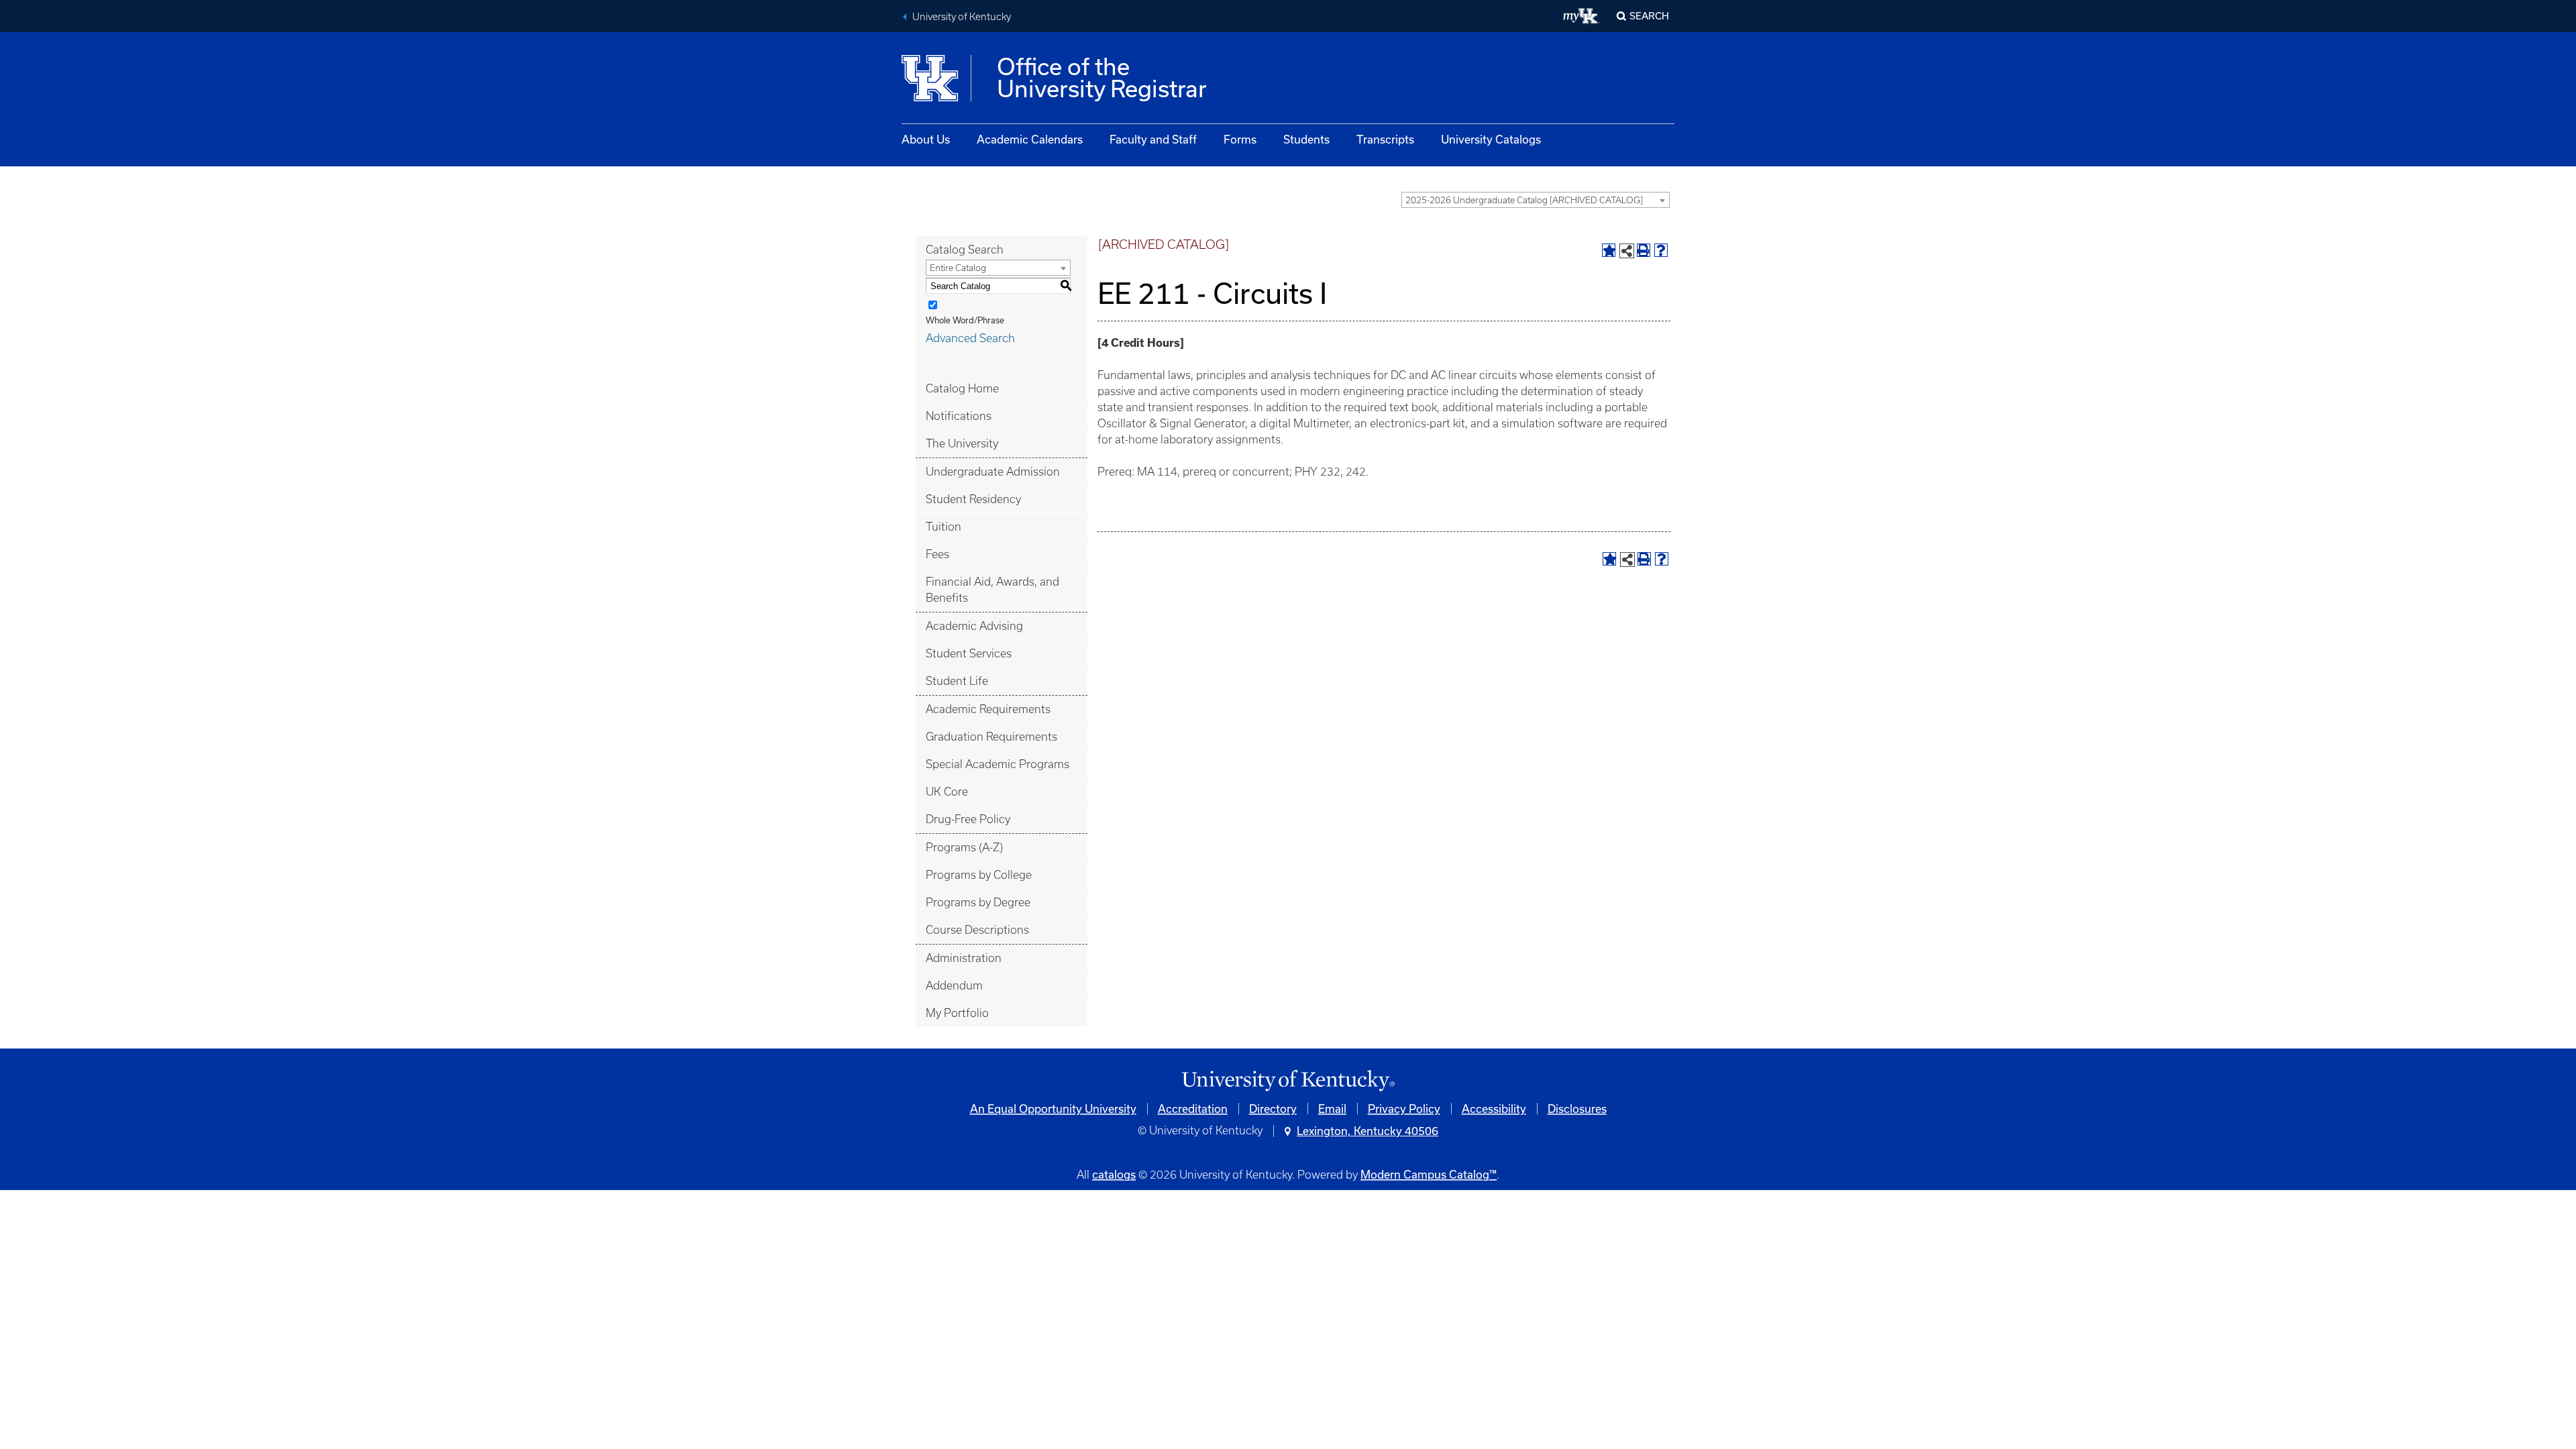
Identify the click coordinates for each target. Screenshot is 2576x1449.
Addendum (954, 985)
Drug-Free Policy (968, 819)
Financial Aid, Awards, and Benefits (992, 590)
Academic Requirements (988, 709)
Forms (1240, 139)
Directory (1273, 1109)
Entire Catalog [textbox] (958, 268)
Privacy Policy (1404, 1109)
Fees (937, 554)
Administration (964, 958)
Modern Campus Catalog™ (1429, 1174)
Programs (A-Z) (964, 847)
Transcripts (1385, 139)
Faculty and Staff (1153, 139)
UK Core (947, 792)
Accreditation (1193, 1109)
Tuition (944, 527)
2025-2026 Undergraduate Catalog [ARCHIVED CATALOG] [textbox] (1524, 200)
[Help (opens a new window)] (1661, 250)
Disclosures (1577, 1109)
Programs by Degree (978, 902)
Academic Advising (974, 626)
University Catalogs (1491, 139)
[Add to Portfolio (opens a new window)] (1609, 250)
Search (1649, 16)
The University (962, 443)
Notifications (959, 416)
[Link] (1288, 1081)
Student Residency (973, 499)
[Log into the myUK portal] (1581, 16)
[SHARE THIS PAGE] (1627, 251)
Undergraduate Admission (993, 472)
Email (1332, 1109)
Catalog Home (962, 388)
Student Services (969, 653)
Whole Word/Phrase (965, 320)
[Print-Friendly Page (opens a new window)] (1644, 250)
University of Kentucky (962, 17)
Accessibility (1494, 1109)
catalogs (1114, 1174)
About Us (926, 139)
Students (1306, 139)
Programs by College (979, 875)
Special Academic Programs (998, 764)
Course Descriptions (977, 930)
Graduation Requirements (991, 737)
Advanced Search (970, 338)
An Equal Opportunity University (1053, 1109)
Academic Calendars (1030, 139)
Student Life (957, 681)
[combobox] (1536, 200)
